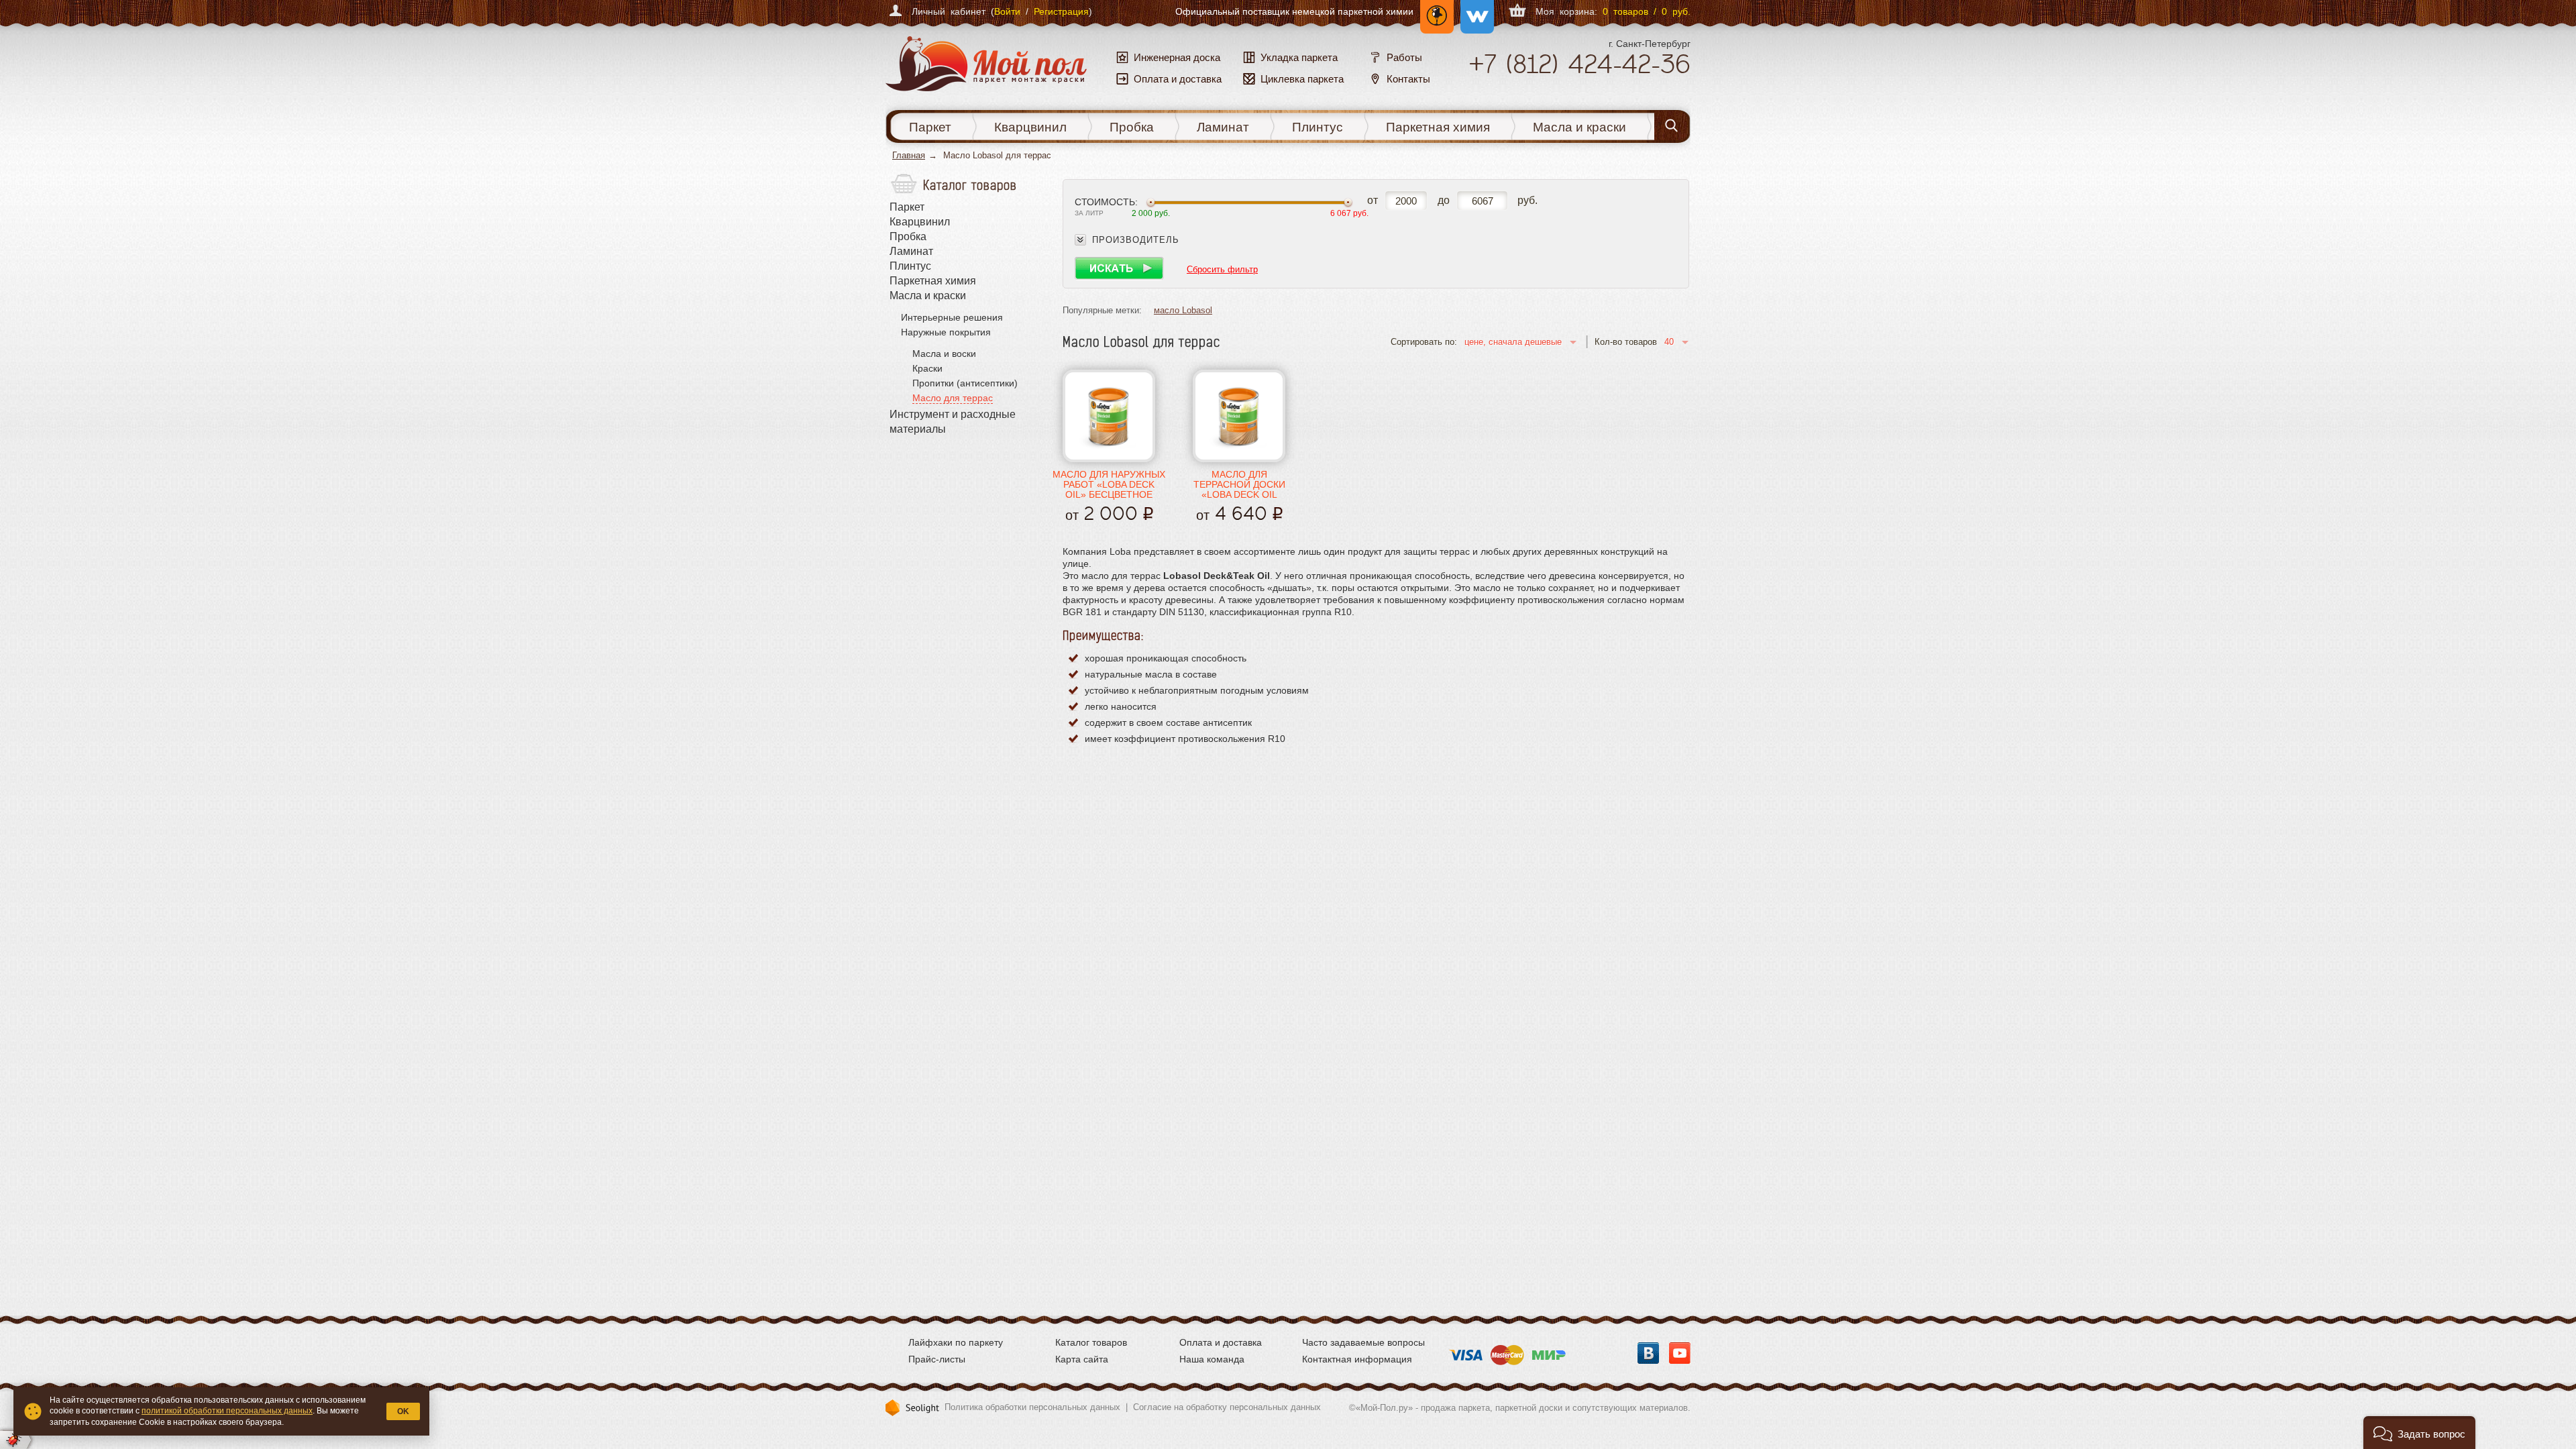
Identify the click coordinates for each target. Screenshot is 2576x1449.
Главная (909, 155)
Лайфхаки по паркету (956, 1342)
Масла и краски (1579, 127)
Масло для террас (953, 398)
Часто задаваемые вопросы (1363, 1342)
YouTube (1680, 1353)
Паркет (930, 127)
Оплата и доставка (1221, 1342)
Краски (927, 368)
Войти (1007, 11)
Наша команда (1212, 1359)
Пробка (1132, 127)
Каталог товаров (1091, 1342)
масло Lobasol (1183, 310)
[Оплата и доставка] (1507, 1351)
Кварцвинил (1030, 127)
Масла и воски (944, 354)
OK (403, 1411)
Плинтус (1318, 127)
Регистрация (1061, 11)
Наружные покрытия (946, 332)
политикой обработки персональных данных (227, 1411)
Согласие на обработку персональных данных (1227, 1407)
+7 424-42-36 (1579, 64)
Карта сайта (1082, 1359)
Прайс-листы (937, 1359)
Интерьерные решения (952, 317)
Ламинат (1223, 127)
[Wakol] (1474, 11)
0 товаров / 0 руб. (1647, 11)
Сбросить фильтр (1222, 269)
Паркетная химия (1438, 127)
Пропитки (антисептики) (965, 383)
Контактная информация (1357, 1359)
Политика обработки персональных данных (1032, 1407)
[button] (2419, 1433)
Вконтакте (1648, 1353)
